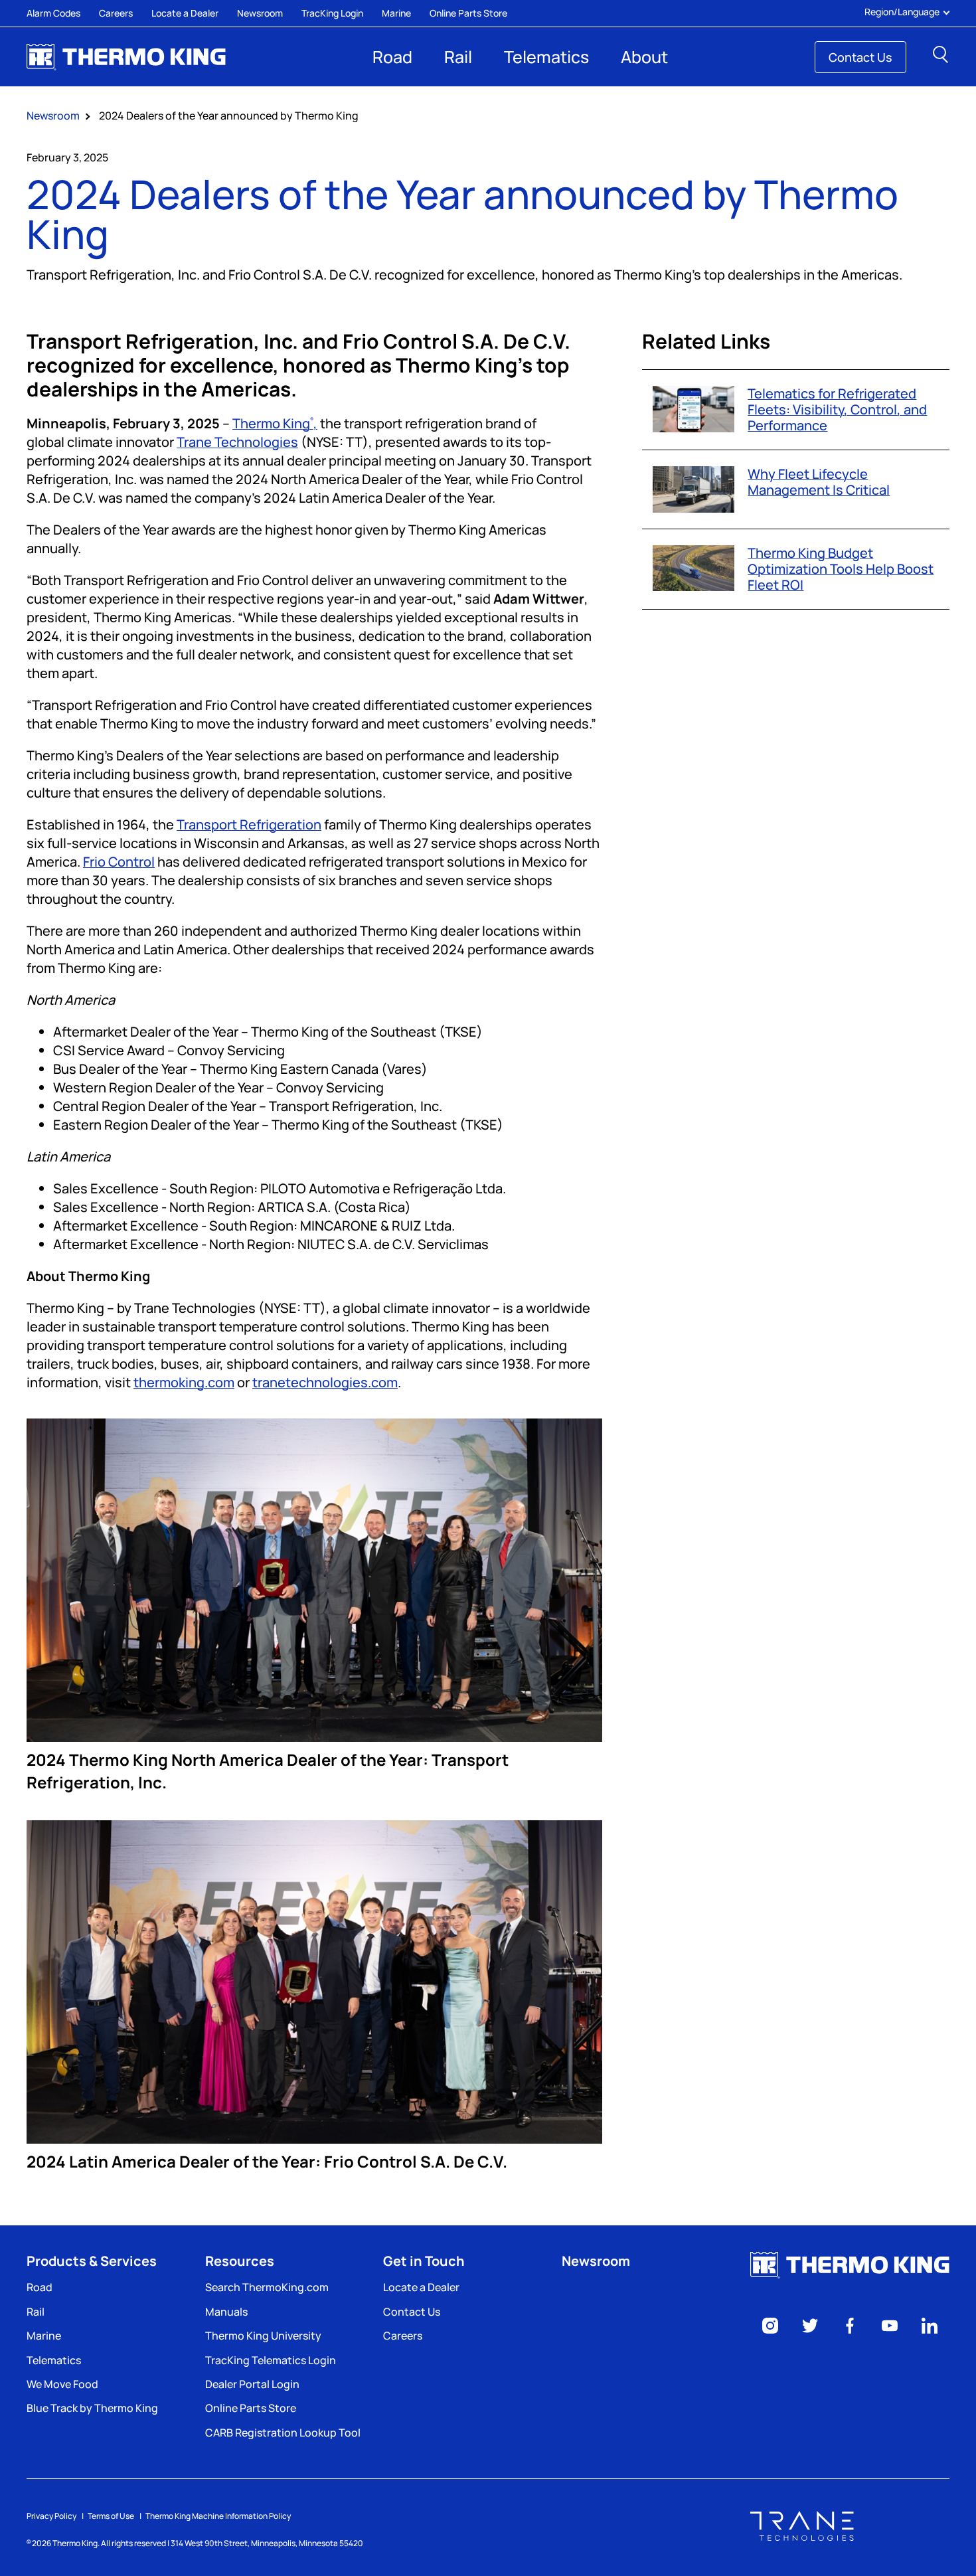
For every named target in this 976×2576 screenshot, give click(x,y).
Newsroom (260, 13)
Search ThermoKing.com (267, 2287)
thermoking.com (184, 1382)
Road (392, 57)
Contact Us (860, 57)
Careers (116, 13)
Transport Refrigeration (249, 824)
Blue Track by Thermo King (92, 2408)
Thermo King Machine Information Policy (218, 2516)
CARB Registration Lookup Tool (283, 2433)
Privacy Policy (51, 2516)
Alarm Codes (53, 13)
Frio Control (119, 862)
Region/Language (902, 12)
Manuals (226, 2312)
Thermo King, (275, 423)
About (644, 57)
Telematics (546, 57)
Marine (396, 13)
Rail (458, 57)
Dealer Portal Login (252, 2384)
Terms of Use (111, 2516)
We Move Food (62, 2384)
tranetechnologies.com (325, 1382)
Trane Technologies (237, 442)
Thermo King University (263, 2336)
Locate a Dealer (185, 13)
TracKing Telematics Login (271, 2360)
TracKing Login (332, 13)
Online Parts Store (468, 13)
